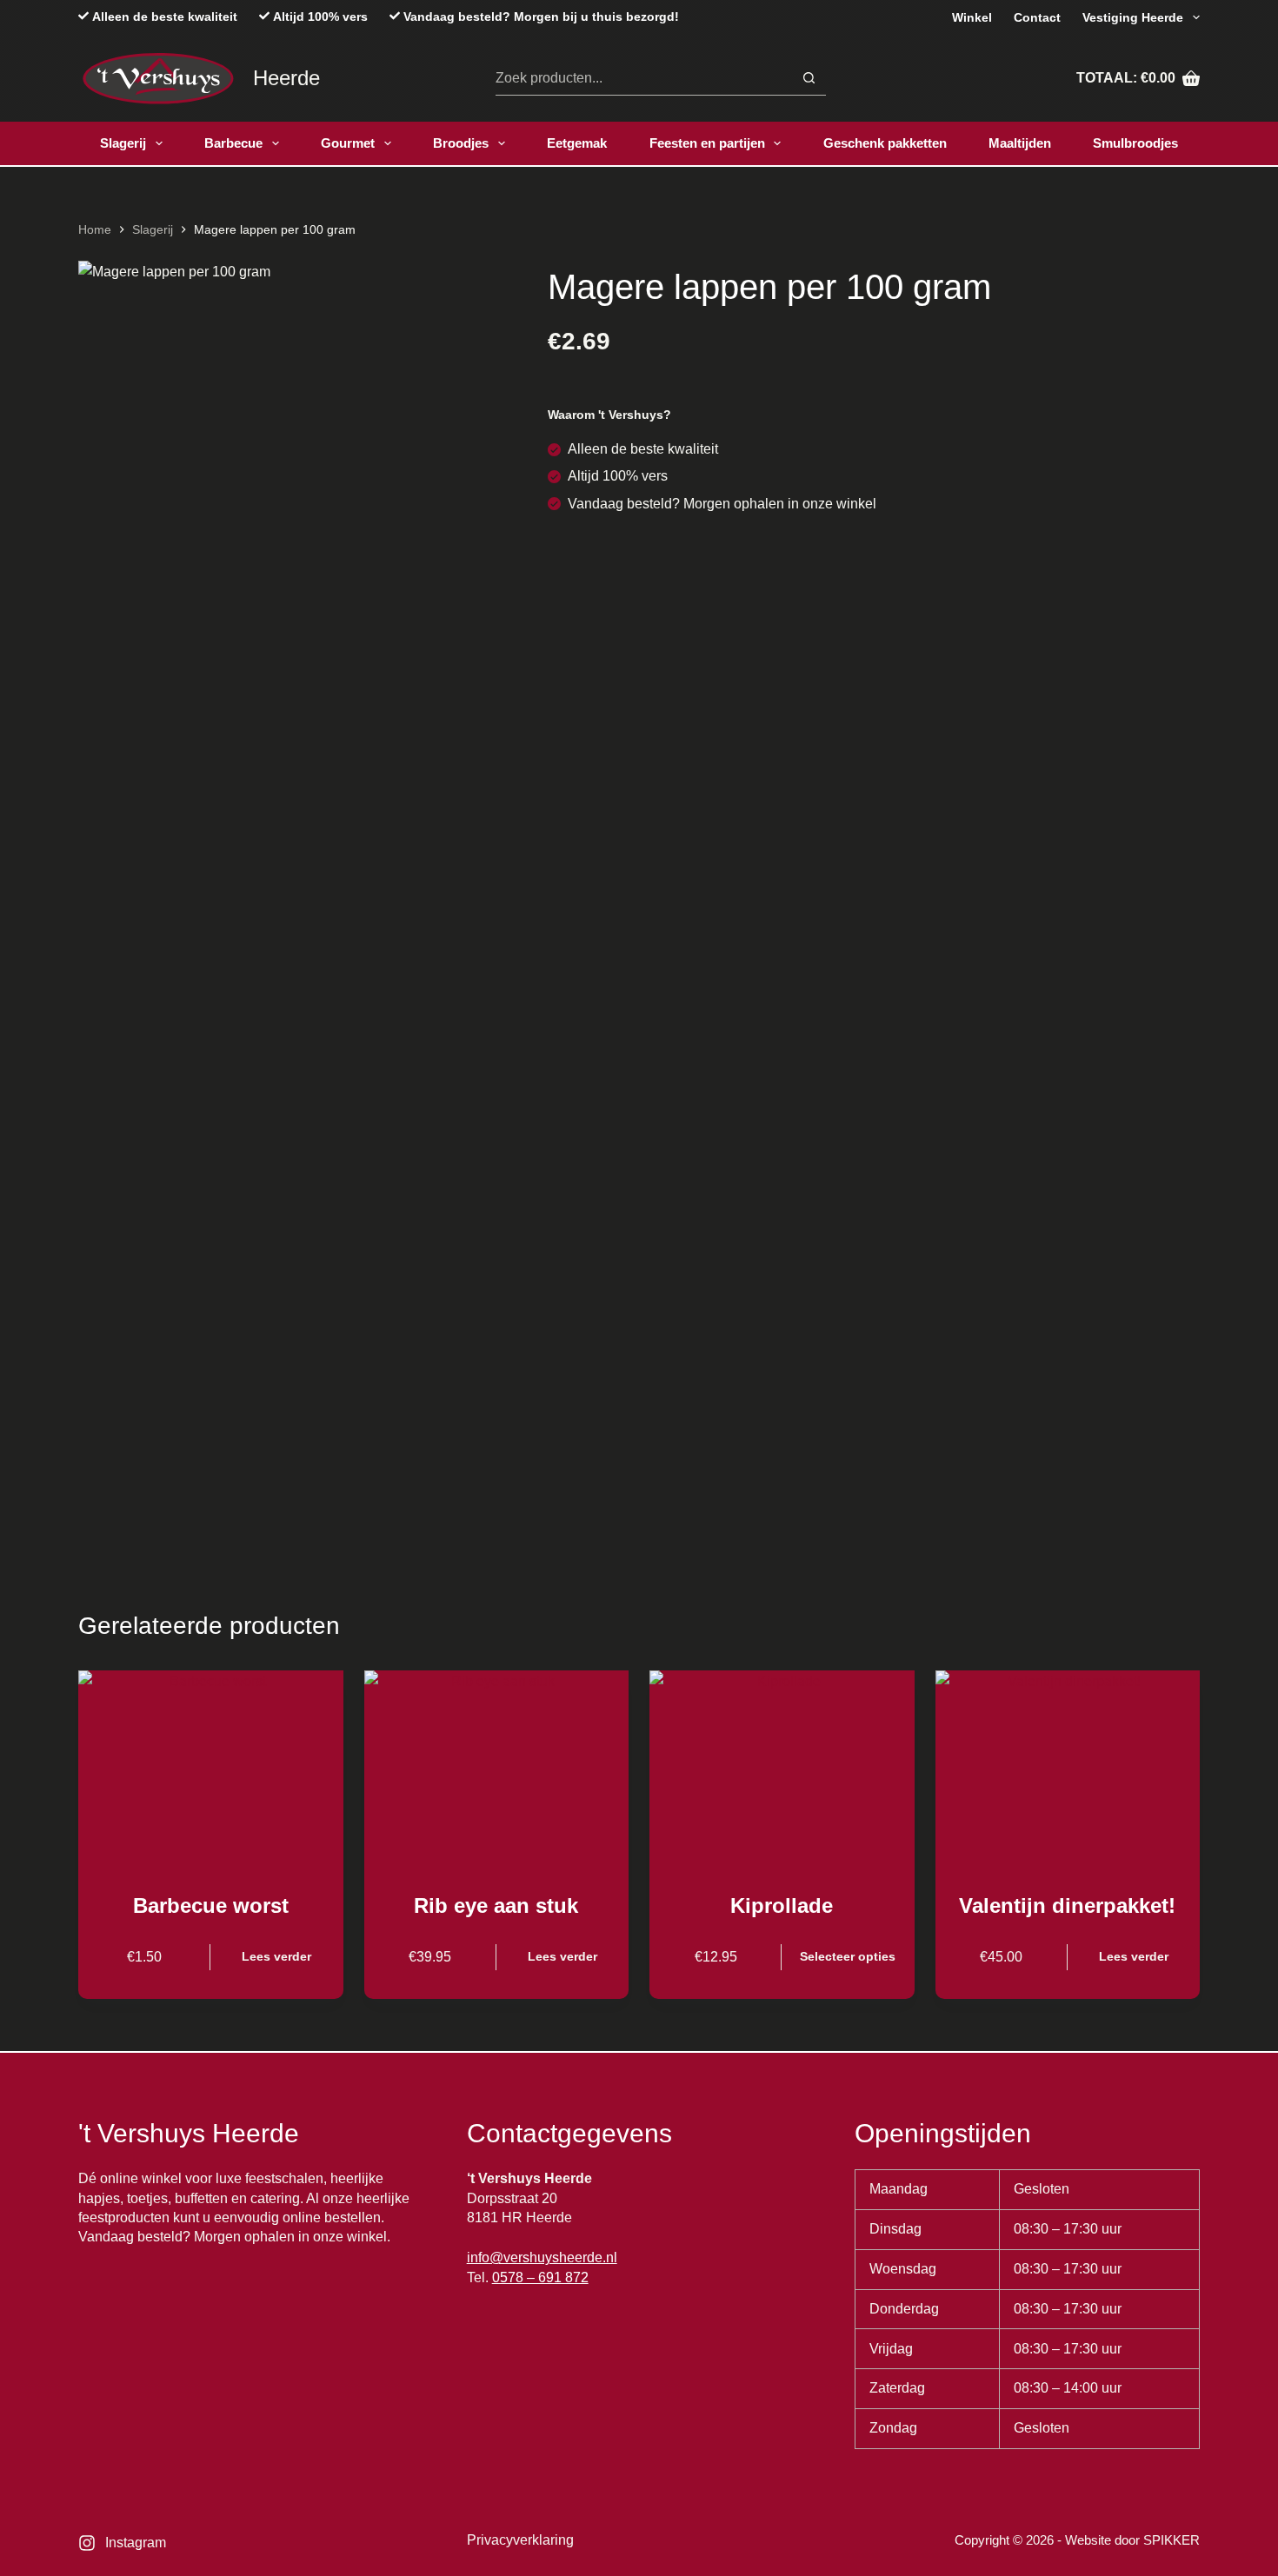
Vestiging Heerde (1133, 17)
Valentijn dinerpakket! (1067, 1905)
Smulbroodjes (1135, 143)
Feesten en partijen (707, 143)
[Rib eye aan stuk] (497, 1769)
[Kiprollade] (782, 1769)
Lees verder (276, 1956)
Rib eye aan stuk (496, 1905)
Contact (1037, 17)
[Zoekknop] (809, 78)
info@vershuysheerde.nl (542, 2257)
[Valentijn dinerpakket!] (1068, 1769)
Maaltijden (1020, 143)
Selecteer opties (848, 1956)
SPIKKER (1171, 2540)
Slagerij (123, 143)
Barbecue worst (211, 1905)
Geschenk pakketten (885, 143)
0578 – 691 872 (540, 2277)
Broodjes (461, 143)
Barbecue (233, 143)
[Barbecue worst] (211, 1769)
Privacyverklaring (520, 2540)
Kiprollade (782, 1905)
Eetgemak (577, 143)
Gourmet (348, 143)
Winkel (972, 17)
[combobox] (644, 78)
